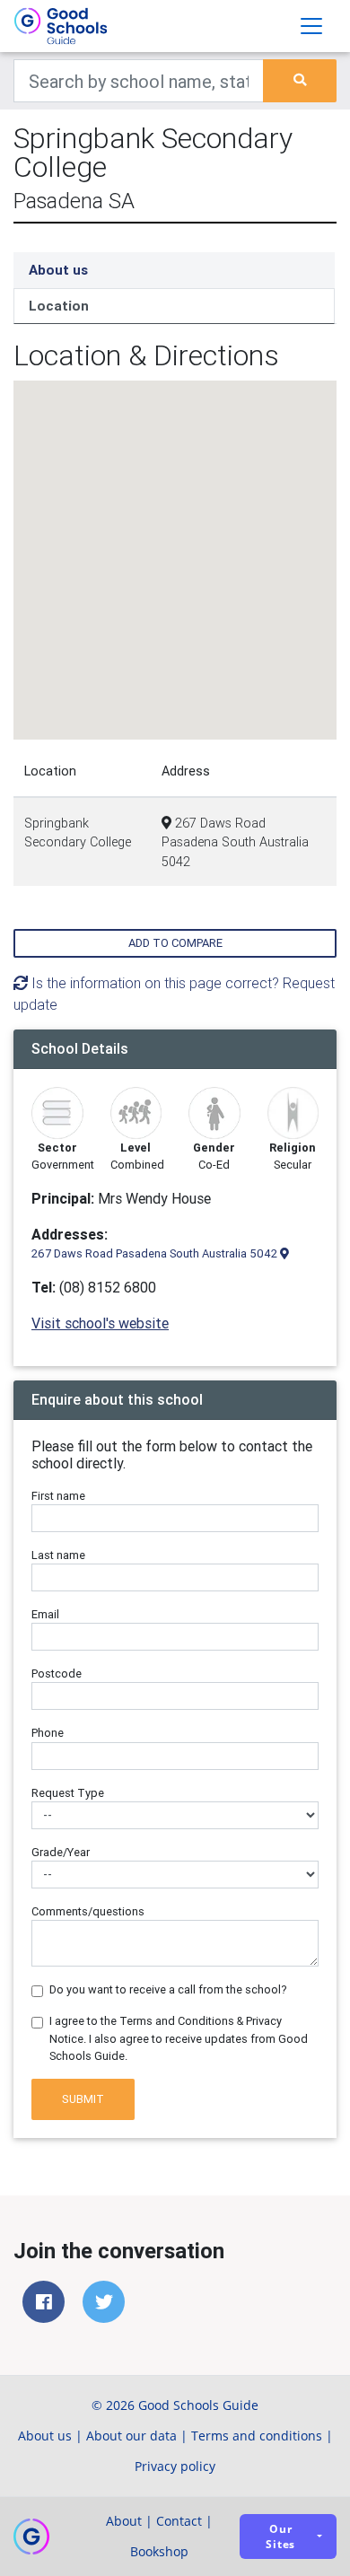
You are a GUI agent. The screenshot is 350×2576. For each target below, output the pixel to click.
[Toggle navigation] (311, 26)
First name (58, 1496)
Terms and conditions (257, 2436)
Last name (58, 1555)
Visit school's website (100, 1323)
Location (59, 306)
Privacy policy (175, 2466)
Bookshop (159, 2551)
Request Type (68, 1793)
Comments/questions (88, 1911)
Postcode (57, 1674)
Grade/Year (61, 1852)
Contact (179, 2521)
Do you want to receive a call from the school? (168, 1989)
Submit (83, 2099)
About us (58, 270)
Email (45, 1614)
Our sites (280, 2537)
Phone (48, 1733)
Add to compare (175, 943)
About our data (131, 2436)
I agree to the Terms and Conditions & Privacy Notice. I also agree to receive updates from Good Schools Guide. (179, 2038)
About (124, 2521)
